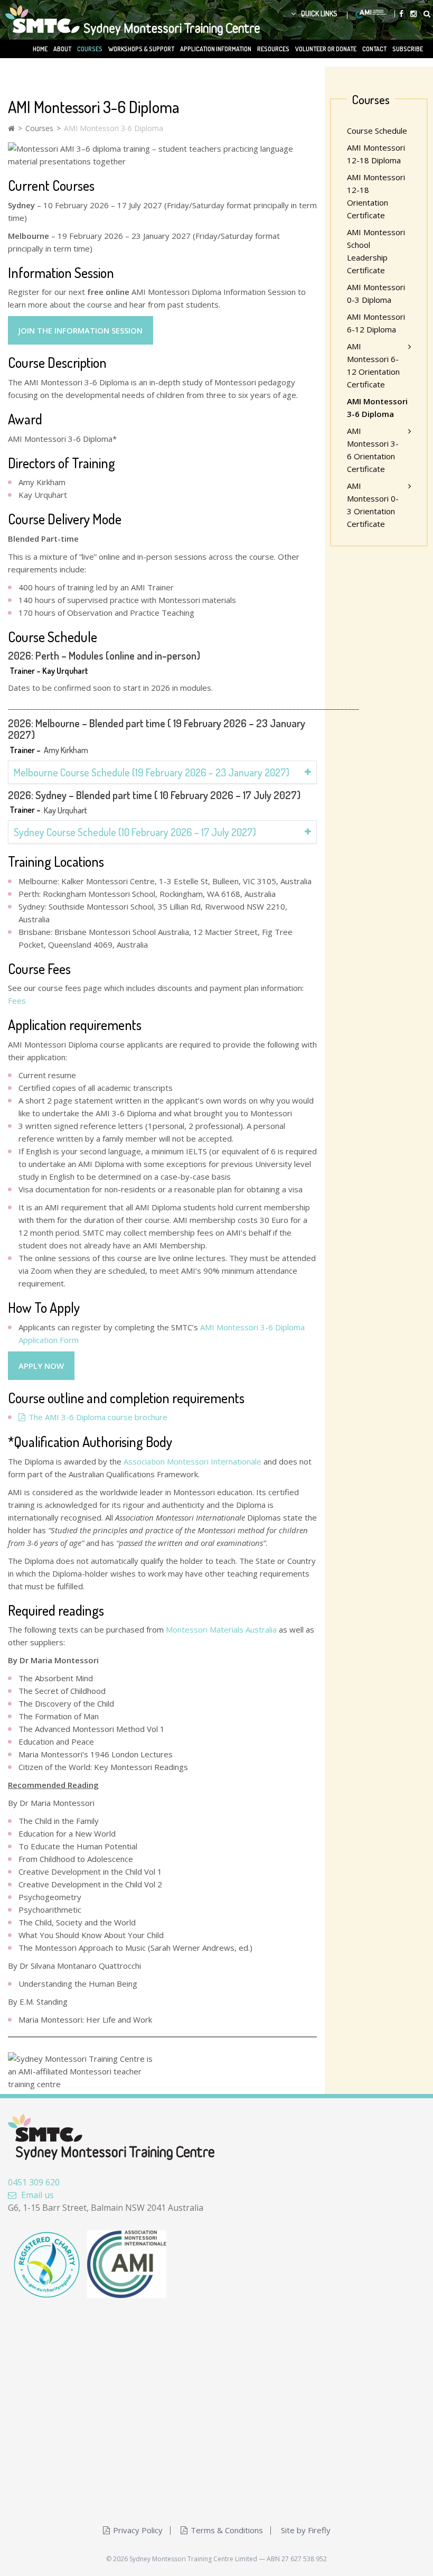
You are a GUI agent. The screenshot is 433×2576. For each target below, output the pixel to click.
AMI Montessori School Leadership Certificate (376, 251)
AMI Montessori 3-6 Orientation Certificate (373, 450)
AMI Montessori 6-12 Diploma (376, 323)
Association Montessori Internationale (192, 1461)
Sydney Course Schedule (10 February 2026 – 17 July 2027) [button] (135, 832)
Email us (37, 2195)
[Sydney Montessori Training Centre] (109, 19)
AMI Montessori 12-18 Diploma (376, 154)
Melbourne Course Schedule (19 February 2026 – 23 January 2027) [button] (152, 772)
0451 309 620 (34, 2182)
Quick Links (319, 13)
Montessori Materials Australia (221, 1629)
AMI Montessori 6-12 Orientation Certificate (373, 365)
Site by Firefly (306, 2530)
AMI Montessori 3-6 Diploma (377, 407)
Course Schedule (377, 131)
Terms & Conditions (227, 2530)
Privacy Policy (138, 2530)
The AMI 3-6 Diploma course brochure (98, 1417)
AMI (371, 14)
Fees (17, 1000)
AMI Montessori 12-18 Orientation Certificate (376, 196)
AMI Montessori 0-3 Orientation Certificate (373, 505)
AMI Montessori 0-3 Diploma (376, 293)
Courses (39, 128)
